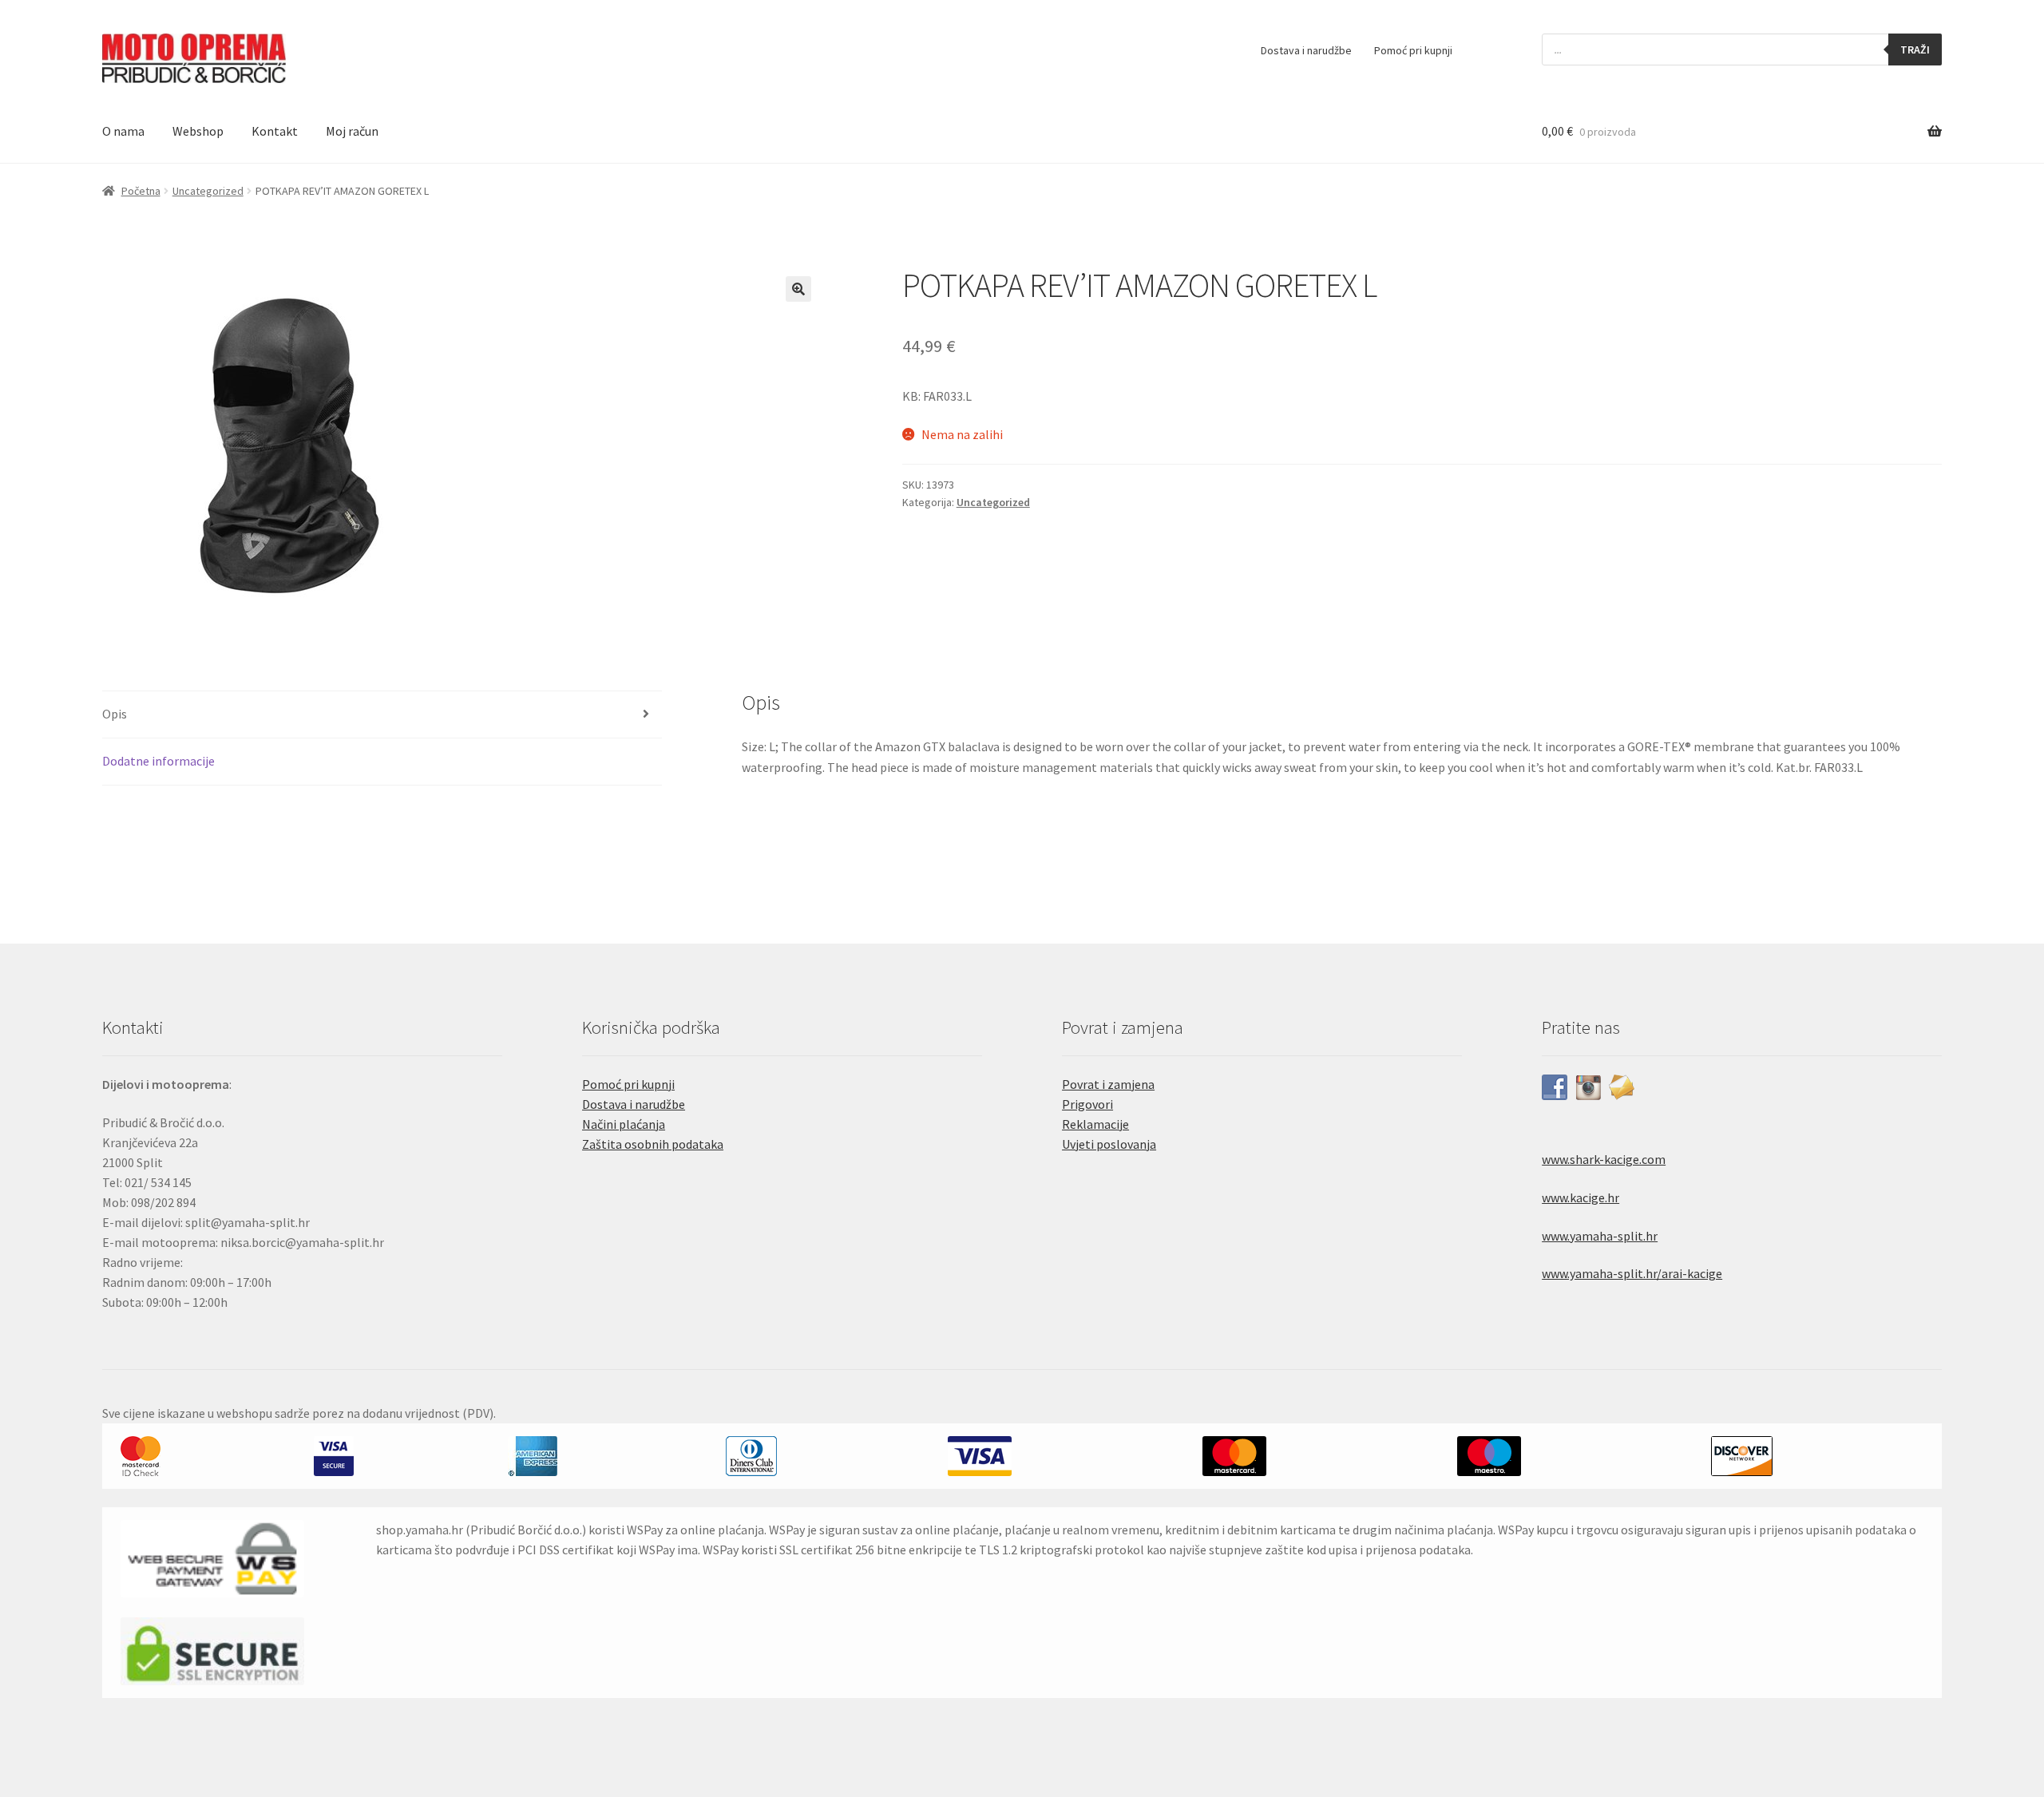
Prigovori (1087, 1104)
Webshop (198, 131)
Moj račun (352, 131)
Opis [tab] (115, 714)
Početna (141, 191)
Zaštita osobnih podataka (653, 1144)
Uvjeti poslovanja (1109, 1144)
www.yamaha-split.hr (1600, 1236)
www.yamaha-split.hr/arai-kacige (1632, 1273)
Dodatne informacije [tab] (158, 761)
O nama (123, 131)
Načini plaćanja (624, 1124)
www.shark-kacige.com (1604, 1159)
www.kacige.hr (1581, 1197)
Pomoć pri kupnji (1413, 50)
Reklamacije (1095, 1124)
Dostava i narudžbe (1306, 50)
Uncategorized (208, 191)
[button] (798, 289)
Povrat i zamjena (1108, 1084)
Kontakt (275, 131)
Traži (1915, 49)
